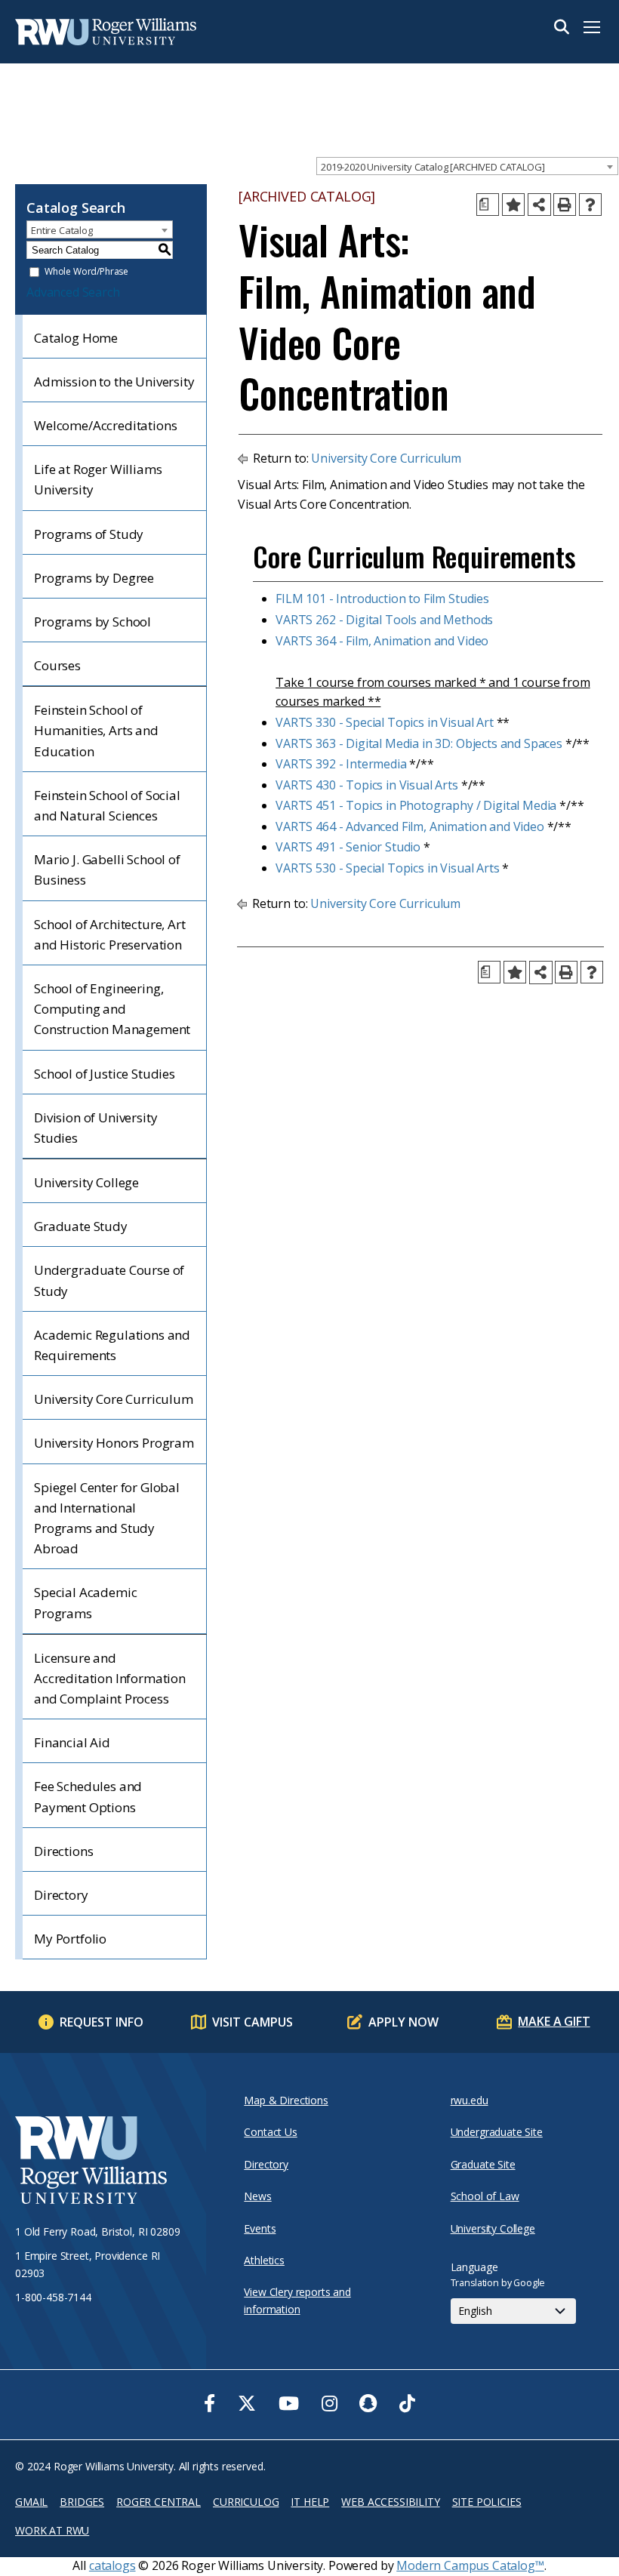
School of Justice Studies (105, 1074)
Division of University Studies (95, 1128)
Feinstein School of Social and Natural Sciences (107, 805)
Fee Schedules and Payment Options (88, 1796)
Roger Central (159, 2502)
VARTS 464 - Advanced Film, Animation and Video (410, 826)
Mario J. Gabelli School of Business (107, 869)
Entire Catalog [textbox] (62, 230)
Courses (57, 665)
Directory (61, 1895)
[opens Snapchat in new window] (368, 2403)
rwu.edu (470, 2100)
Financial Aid (72, 1742)
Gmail (31, 2502)
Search (562, 27)
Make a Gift (554, 2021)
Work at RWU (52, 2530)
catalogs (112, 2565)
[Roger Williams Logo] (91, 32)
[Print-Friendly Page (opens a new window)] (565, 205)
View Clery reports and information (297, 2300)
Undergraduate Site (497, 2132)
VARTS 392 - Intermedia (341, 764)
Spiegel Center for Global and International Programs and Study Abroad (107, 1518)
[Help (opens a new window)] (590, 205)
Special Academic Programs (85, 1602)
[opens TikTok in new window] (407, 2403)
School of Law (485, 2196)
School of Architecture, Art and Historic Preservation (110, 934)
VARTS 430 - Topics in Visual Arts (367, 785)
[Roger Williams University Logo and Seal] (103, 2162)
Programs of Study (89, 534)
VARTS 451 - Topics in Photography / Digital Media (416, 805)
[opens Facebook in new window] (209, 2403)
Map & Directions (286, 2100)
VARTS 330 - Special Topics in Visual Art (385, 722)
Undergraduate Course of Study (109, 1280)
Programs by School (92, 622)
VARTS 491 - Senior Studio (348, 847)
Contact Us (270, 2132)
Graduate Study (81, 1226)
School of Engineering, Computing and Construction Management (112, 1009)
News (257, 2196)
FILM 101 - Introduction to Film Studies (382, 599)
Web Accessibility (390, 2502)
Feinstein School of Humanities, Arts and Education (96, 730)
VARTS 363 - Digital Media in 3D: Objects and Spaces (419, 743)
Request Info (102, 2022)
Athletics (264, 2260)
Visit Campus (253, 2022)
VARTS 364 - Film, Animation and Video (382, 641)
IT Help (310, 2502)
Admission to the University (114, 382)
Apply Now (403, 2022)
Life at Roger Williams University (98, 479)
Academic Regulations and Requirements (112, 1345)
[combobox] (467, 166)
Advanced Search (73, 292)
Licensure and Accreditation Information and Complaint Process (110, 1678)
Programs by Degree (94, 578)
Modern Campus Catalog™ (470, 2565)
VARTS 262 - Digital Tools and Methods (384, 620)
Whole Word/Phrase (86, 272)
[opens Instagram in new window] (330, 2403)
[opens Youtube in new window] (289, 2403)
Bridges (82, 2502)
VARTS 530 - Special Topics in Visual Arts (387, 868)
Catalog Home (76, 338)
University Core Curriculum (114, 1399)
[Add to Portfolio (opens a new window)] (513, 205)
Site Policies (487, 2502)
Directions (63, 1851)
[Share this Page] (539, 205)
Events (260, 2228)
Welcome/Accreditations (105, 425)
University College (86, 1182)
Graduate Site (483, 2164)
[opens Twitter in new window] (247, 2403)
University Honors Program (114, 1443)
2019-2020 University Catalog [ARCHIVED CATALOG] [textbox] (433, 167)
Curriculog (246, 2502)
